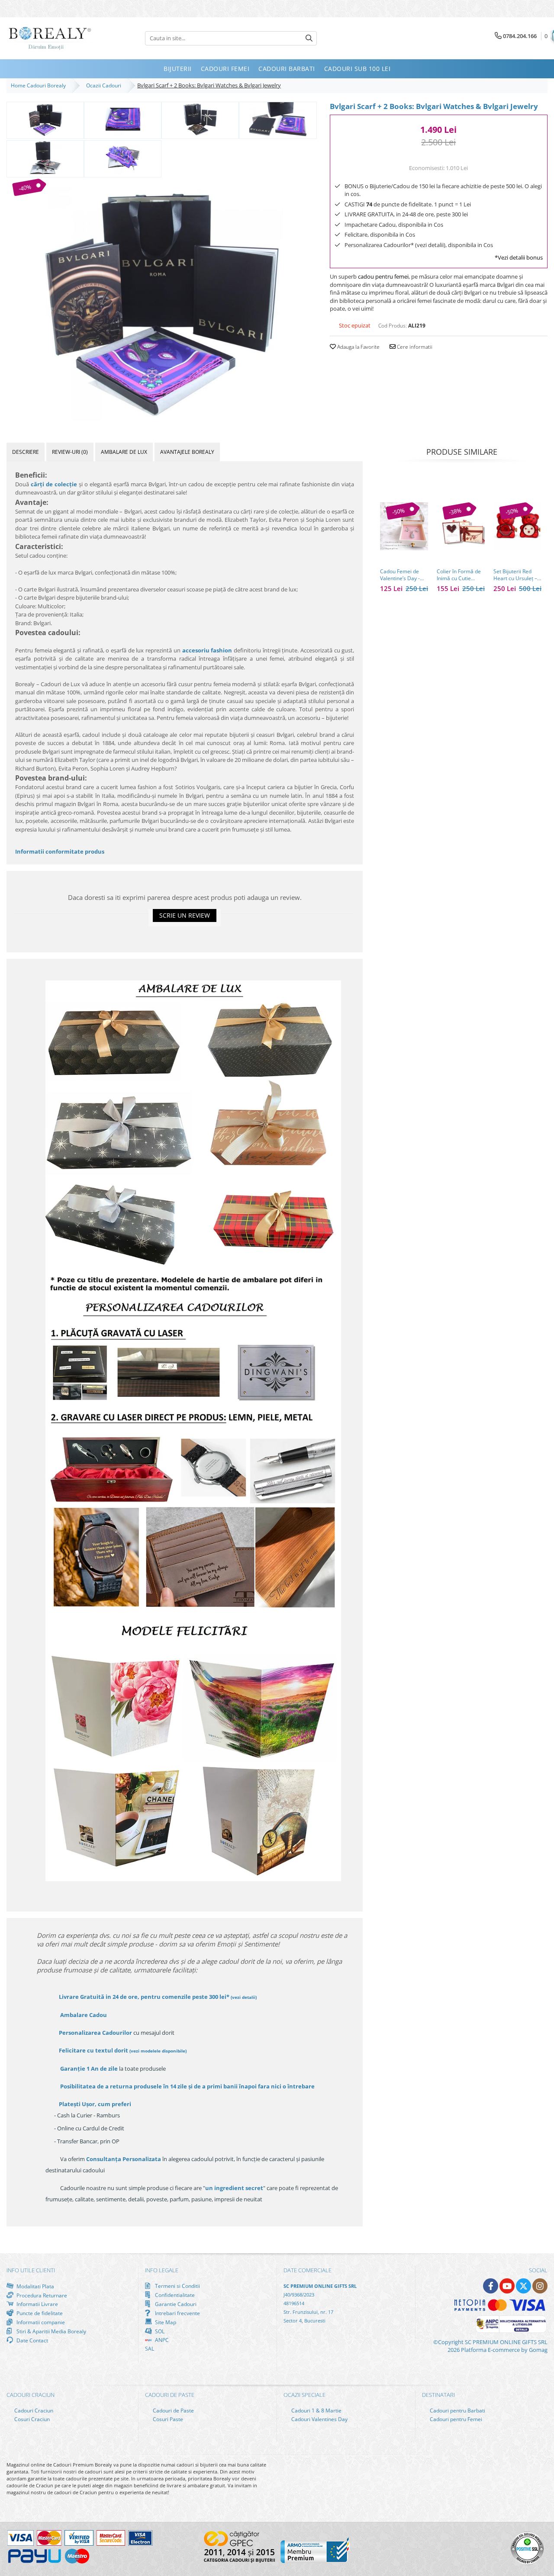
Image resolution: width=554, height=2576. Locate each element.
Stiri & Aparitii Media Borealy (51, 2331)
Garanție (89, 2069)
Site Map (165, 2322)
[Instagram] (540, 2286)
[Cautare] (309, 38)
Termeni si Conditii (177, 2286)
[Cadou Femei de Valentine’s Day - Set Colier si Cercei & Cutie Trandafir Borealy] (404, 526)
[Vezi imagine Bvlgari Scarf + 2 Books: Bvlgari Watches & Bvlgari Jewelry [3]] (278, 119)
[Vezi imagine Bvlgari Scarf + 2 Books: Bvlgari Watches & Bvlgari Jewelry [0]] (45, 119)
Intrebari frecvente (177, 2313)
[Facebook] (491, 2286)
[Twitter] (523, 2286)
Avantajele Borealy (187, 452)
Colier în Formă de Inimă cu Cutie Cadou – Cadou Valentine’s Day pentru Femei (459, 575)
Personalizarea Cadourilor (95, 2033)
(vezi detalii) (244, 1997)
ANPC (161, 2340)
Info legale (162, 2270)
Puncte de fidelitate (39, 2313)
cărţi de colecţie (54, 484)
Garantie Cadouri (175, 2304)
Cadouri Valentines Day (319, 2419)
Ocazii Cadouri (105, 85)
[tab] (26, 452)
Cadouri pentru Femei (455, 2419)
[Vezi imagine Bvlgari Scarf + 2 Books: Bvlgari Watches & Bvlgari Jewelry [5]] (123, 158)
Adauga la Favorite (358, 347)
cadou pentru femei (383, 276)
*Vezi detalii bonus (519, 257)
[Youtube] (507, 2286)
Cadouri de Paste (173, 2411)
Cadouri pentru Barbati (457, 2411)
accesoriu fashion (207, 650)
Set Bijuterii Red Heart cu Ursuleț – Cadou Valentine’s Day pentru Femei (515, 575)
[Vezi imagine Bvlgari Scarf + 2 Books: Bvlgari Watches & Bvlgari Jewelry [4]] (45, 158)
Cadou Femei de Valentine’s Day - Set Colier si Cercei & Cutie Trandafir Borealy (403, 575)
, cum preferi (95, 2104)
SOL (159, 2331)
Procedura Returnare (41, 2295)
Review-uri (70, 452)
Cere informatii (414, 347)
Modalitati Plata (35, 2286)
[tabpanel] (162, 300)
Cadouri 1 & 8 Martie (316, 2411)
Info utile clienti (31, 2270)
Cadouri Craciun (33, 2411)
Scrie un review (185, 915)
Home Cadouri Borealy (40, 85)
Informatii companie (40, 2322)
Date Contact (32, 2340)
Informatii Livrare (37, 2304)
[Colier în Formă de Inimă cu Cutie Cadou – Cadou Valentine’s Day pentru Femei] (461, 526)
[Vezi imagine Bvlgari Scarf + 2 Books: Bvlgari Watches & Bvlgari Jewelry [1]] (123, 119)
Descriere (26, 452)
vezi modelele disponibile (158, 2051)
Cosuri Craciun (31, 2419)
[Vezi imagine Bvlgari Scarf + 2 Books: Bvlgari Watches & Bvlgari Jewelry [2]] (200, 119)
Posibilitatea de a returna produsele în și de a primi (187, 2086)
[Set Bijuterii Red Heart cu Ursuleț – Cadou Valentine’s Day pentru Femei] (517, 526)
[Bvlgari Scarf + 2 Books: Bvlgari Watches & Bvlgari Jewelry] (162, 300)
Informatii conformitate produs (60, 851)
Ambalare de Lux (124, 452)
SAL (150, 2349)
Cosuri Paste (167, 2419)
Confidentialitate (174, 2295)
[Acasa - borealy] (50, 38)
